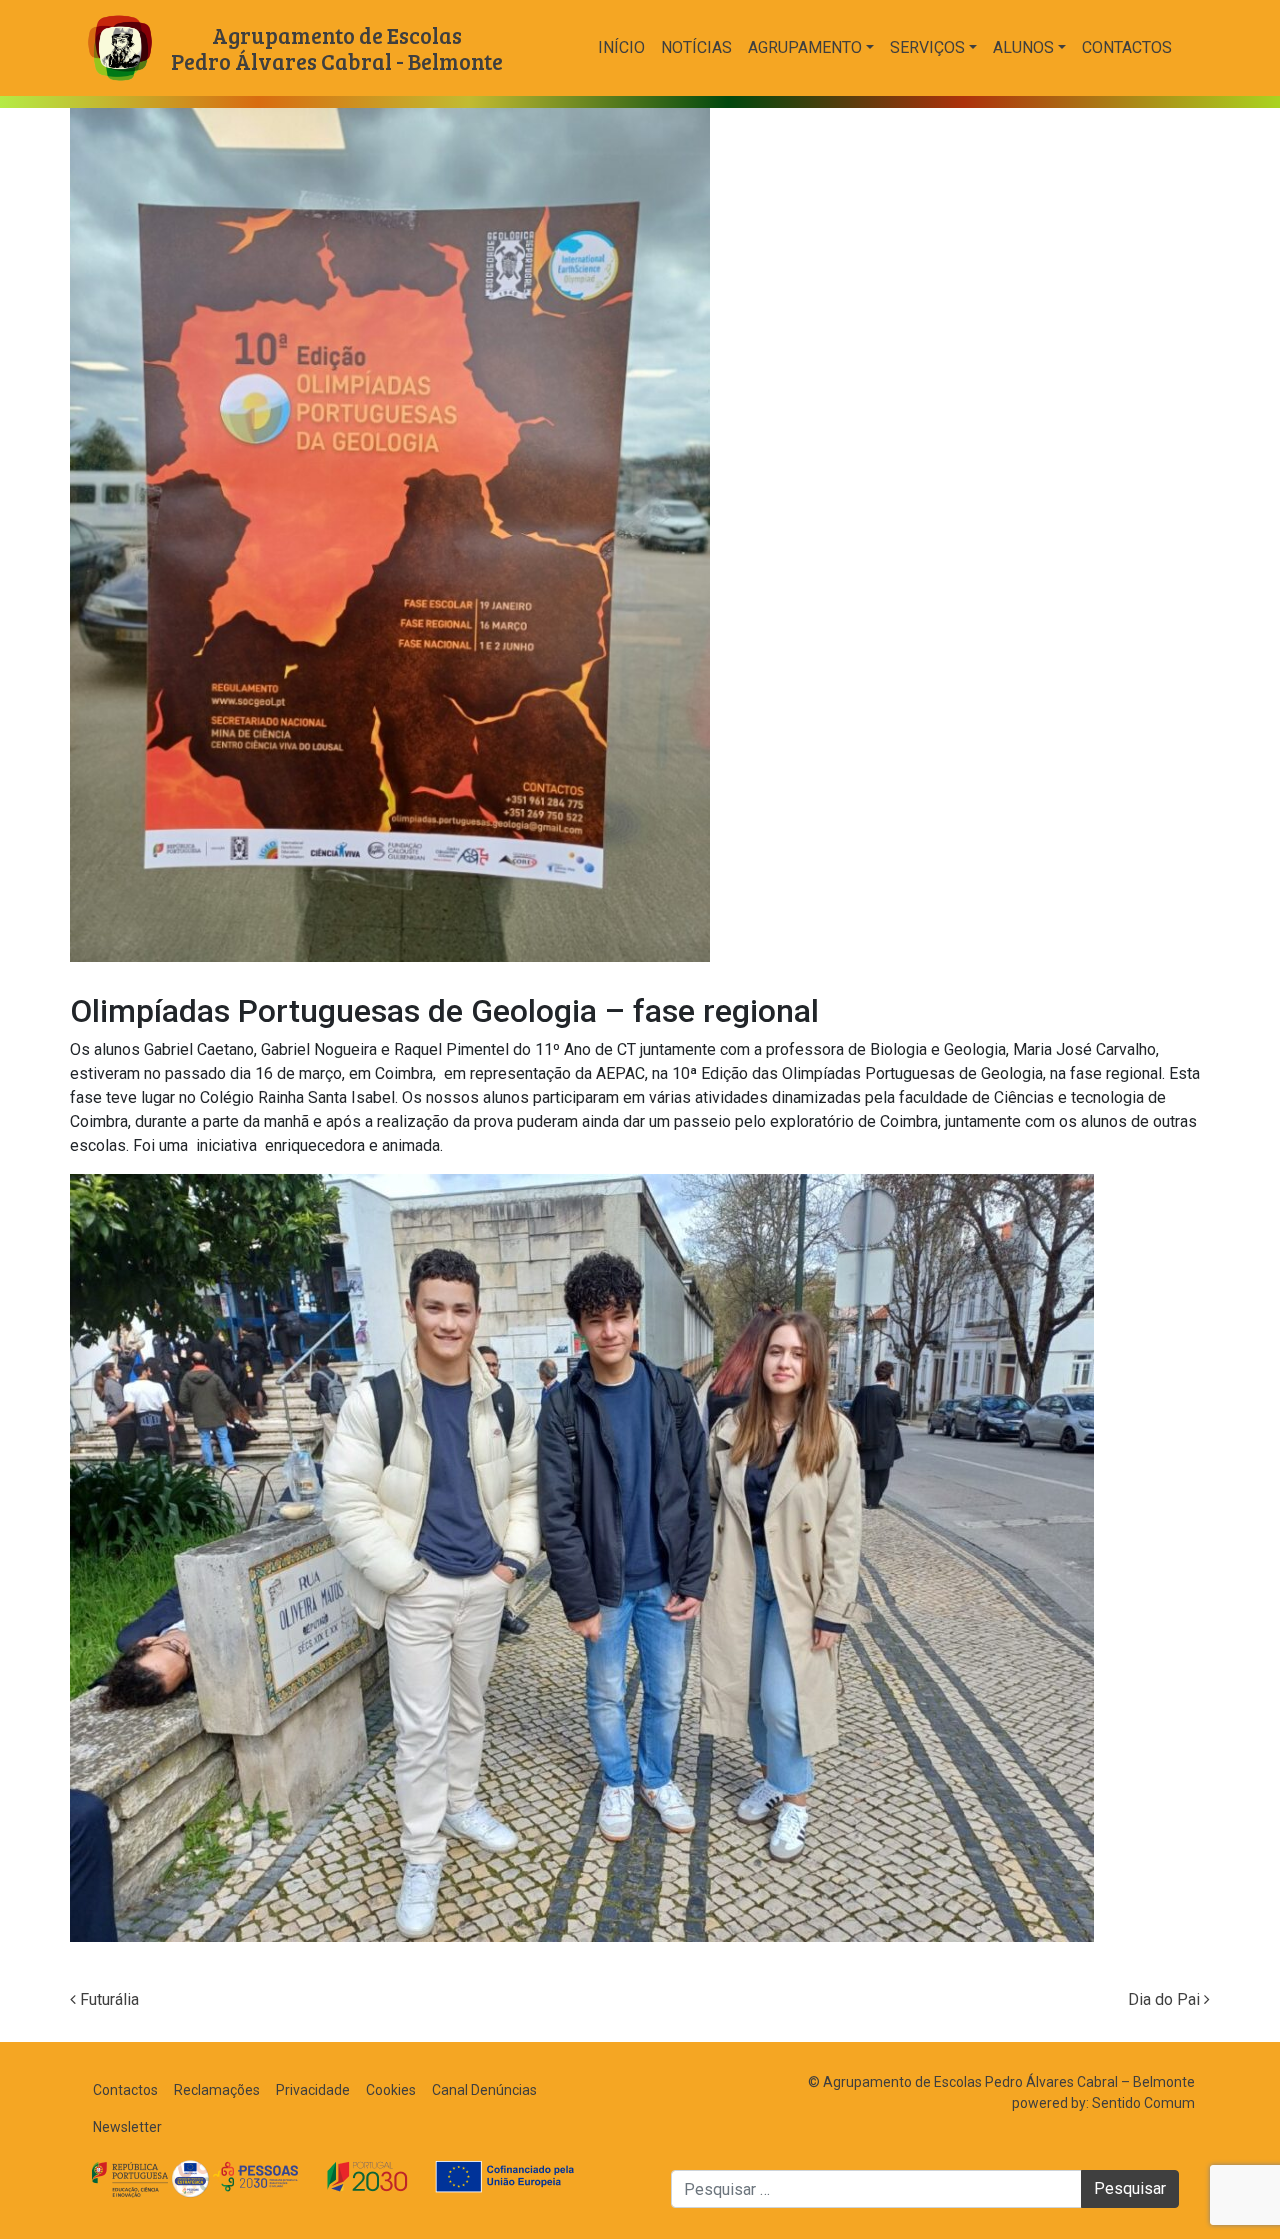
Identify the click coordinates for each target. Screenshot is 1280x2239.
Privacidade (313, 2090)
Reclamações (217, 2090)
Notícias (696, 47)
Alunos (1023, 47)
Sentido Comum (1143, 2103)
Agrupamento (805, 47)
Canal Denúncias (484, 2090)
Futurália (107, 1999)
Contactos (1127, 47)
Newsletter (127, 2127)
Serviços (927, 47)
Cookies (391, 2090)
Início (621, 47)
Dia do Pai (1166, 1999)
